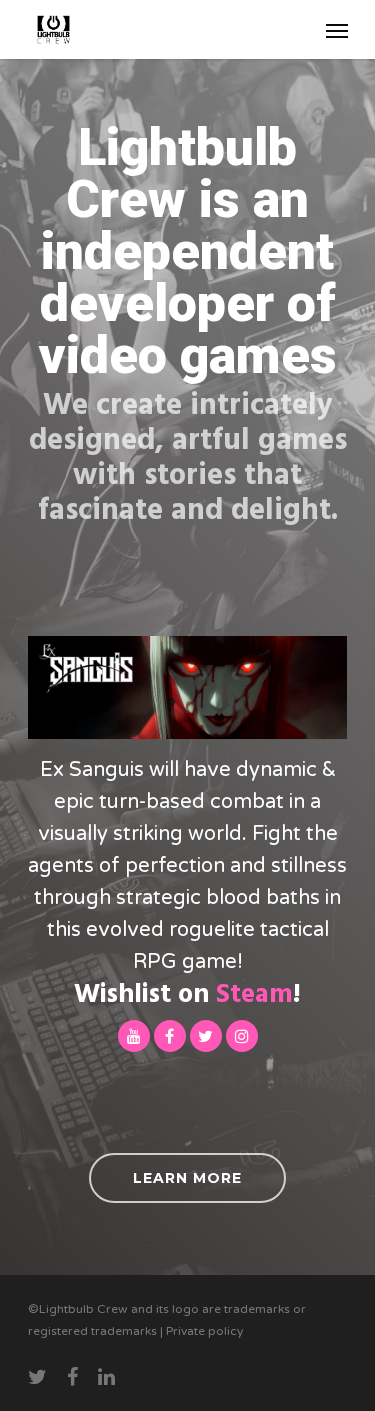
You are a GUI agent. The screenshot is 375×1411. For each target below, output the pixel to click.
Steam (254, 995)
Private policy (204, 1331)
